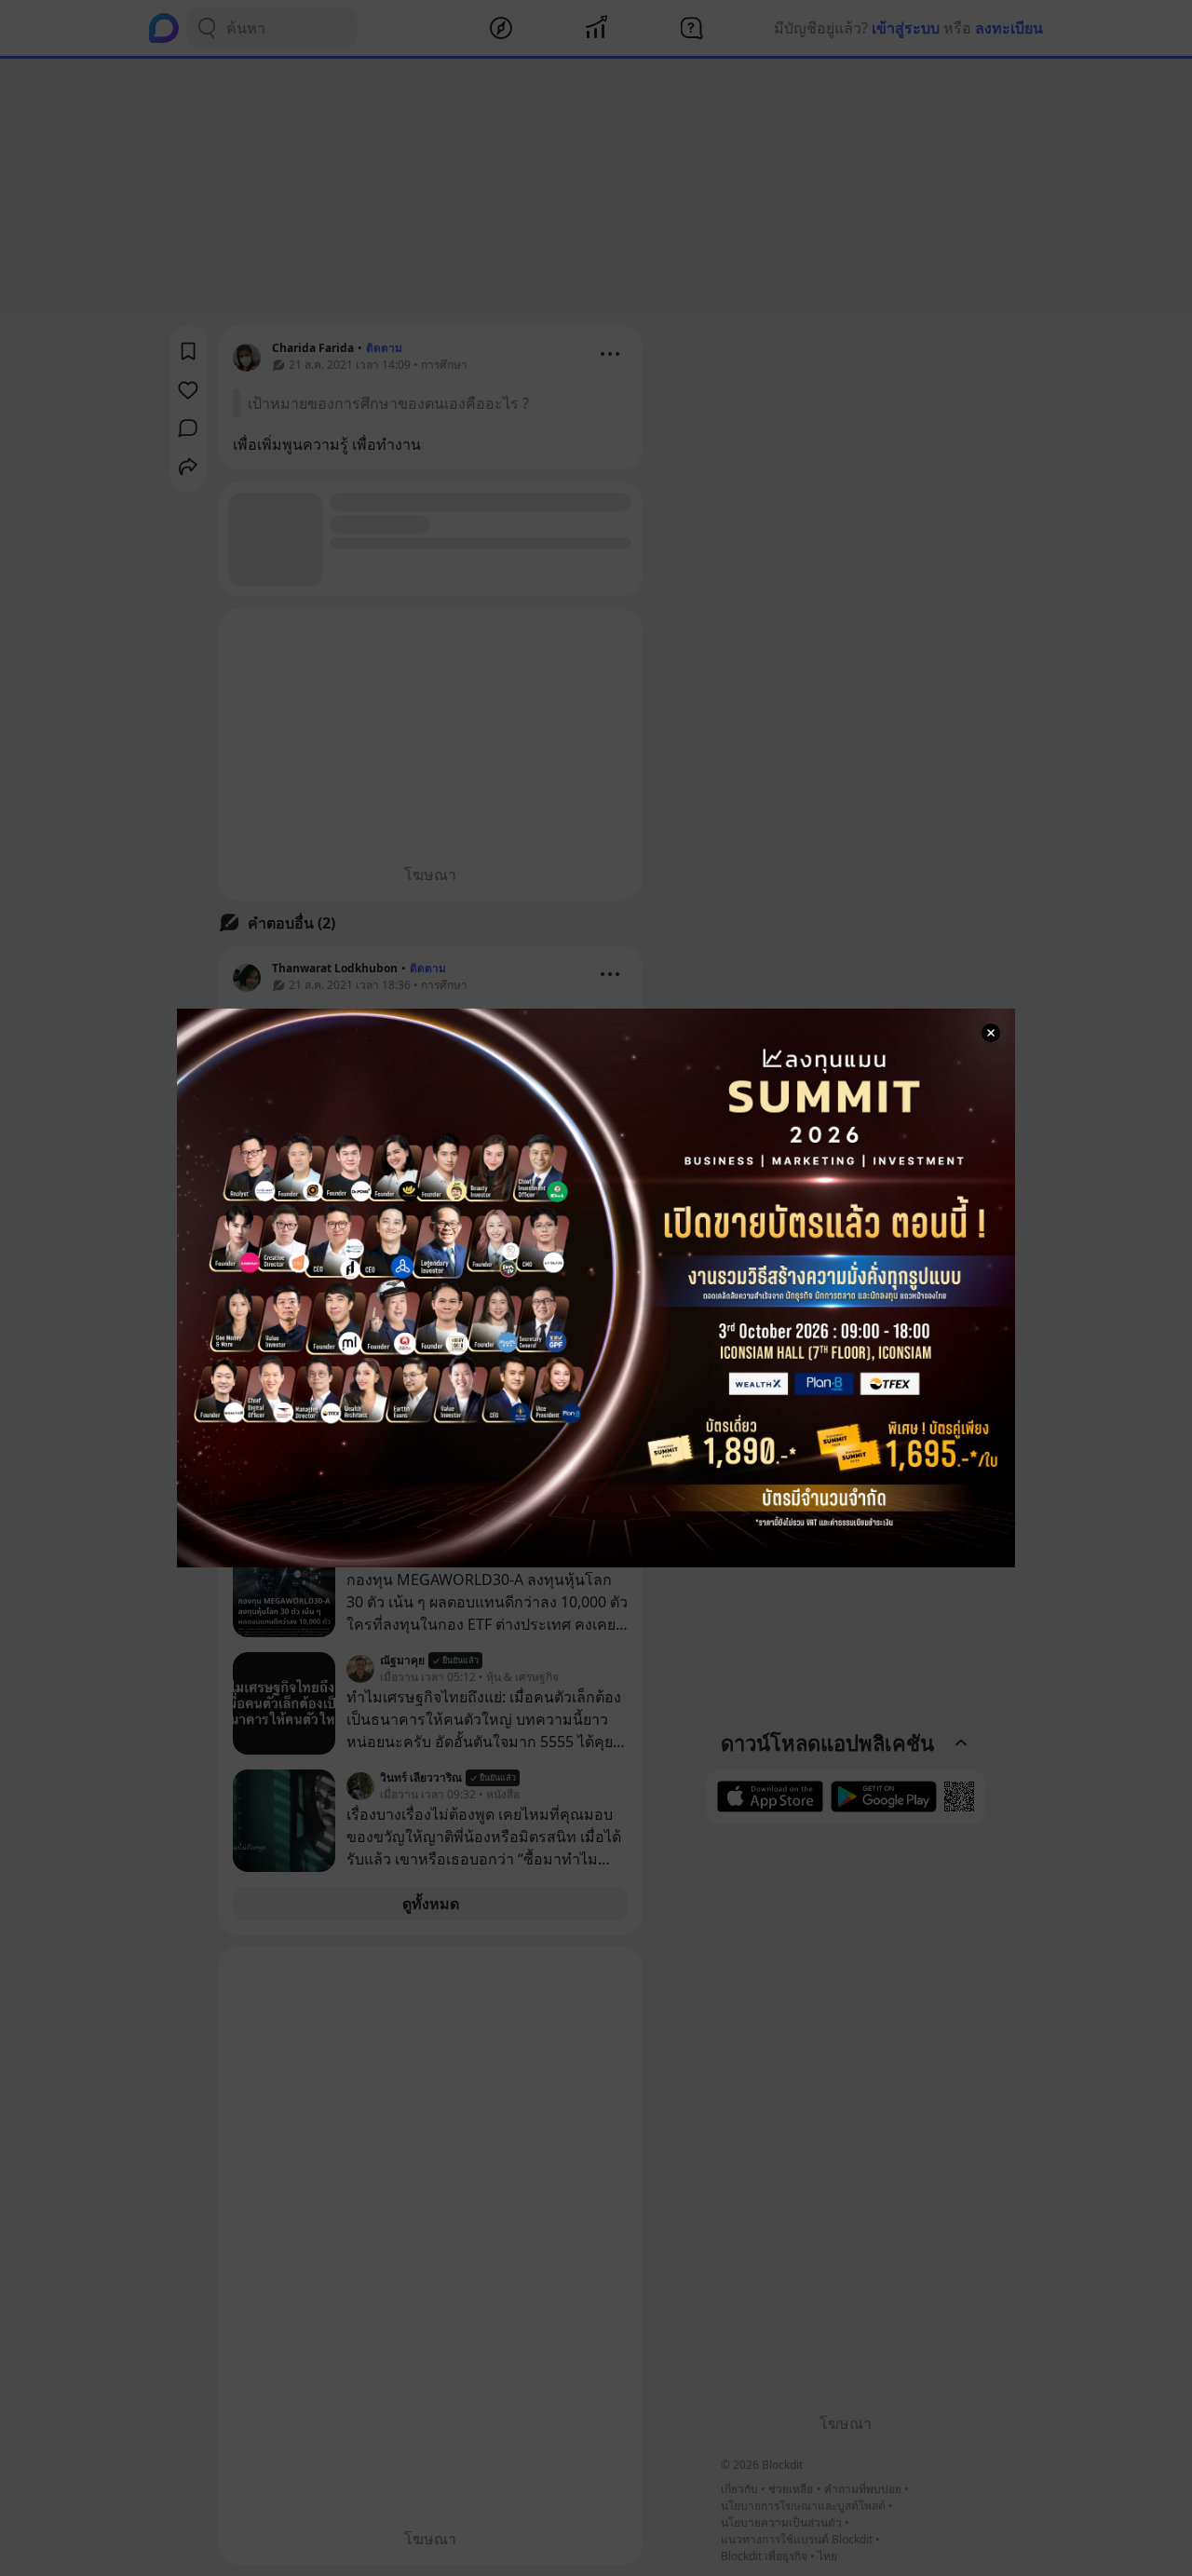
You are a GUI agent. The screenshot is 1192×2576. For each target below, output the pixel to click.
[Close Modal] (991, 1033)
